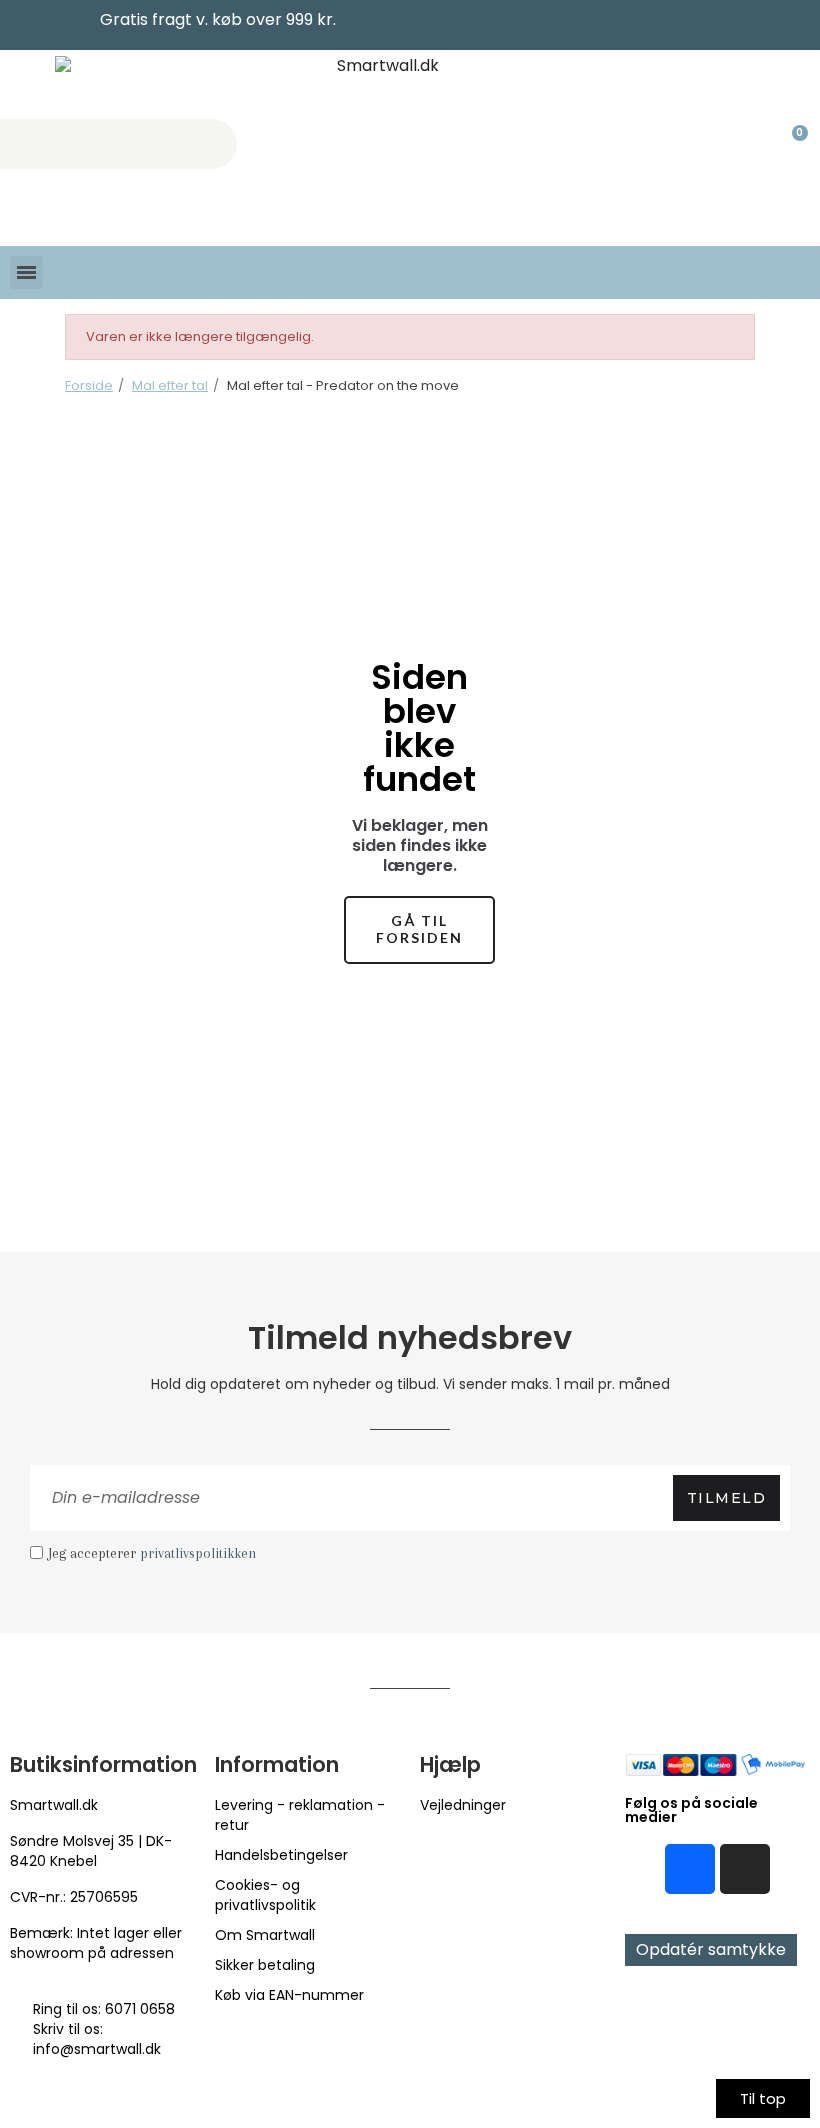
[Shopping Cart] (791, 144)
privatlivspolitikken (198, 1553)
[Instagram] (745, 1869)
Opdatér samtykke (711, 1949)
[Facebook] (690, 1869)
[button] (419, 930)
